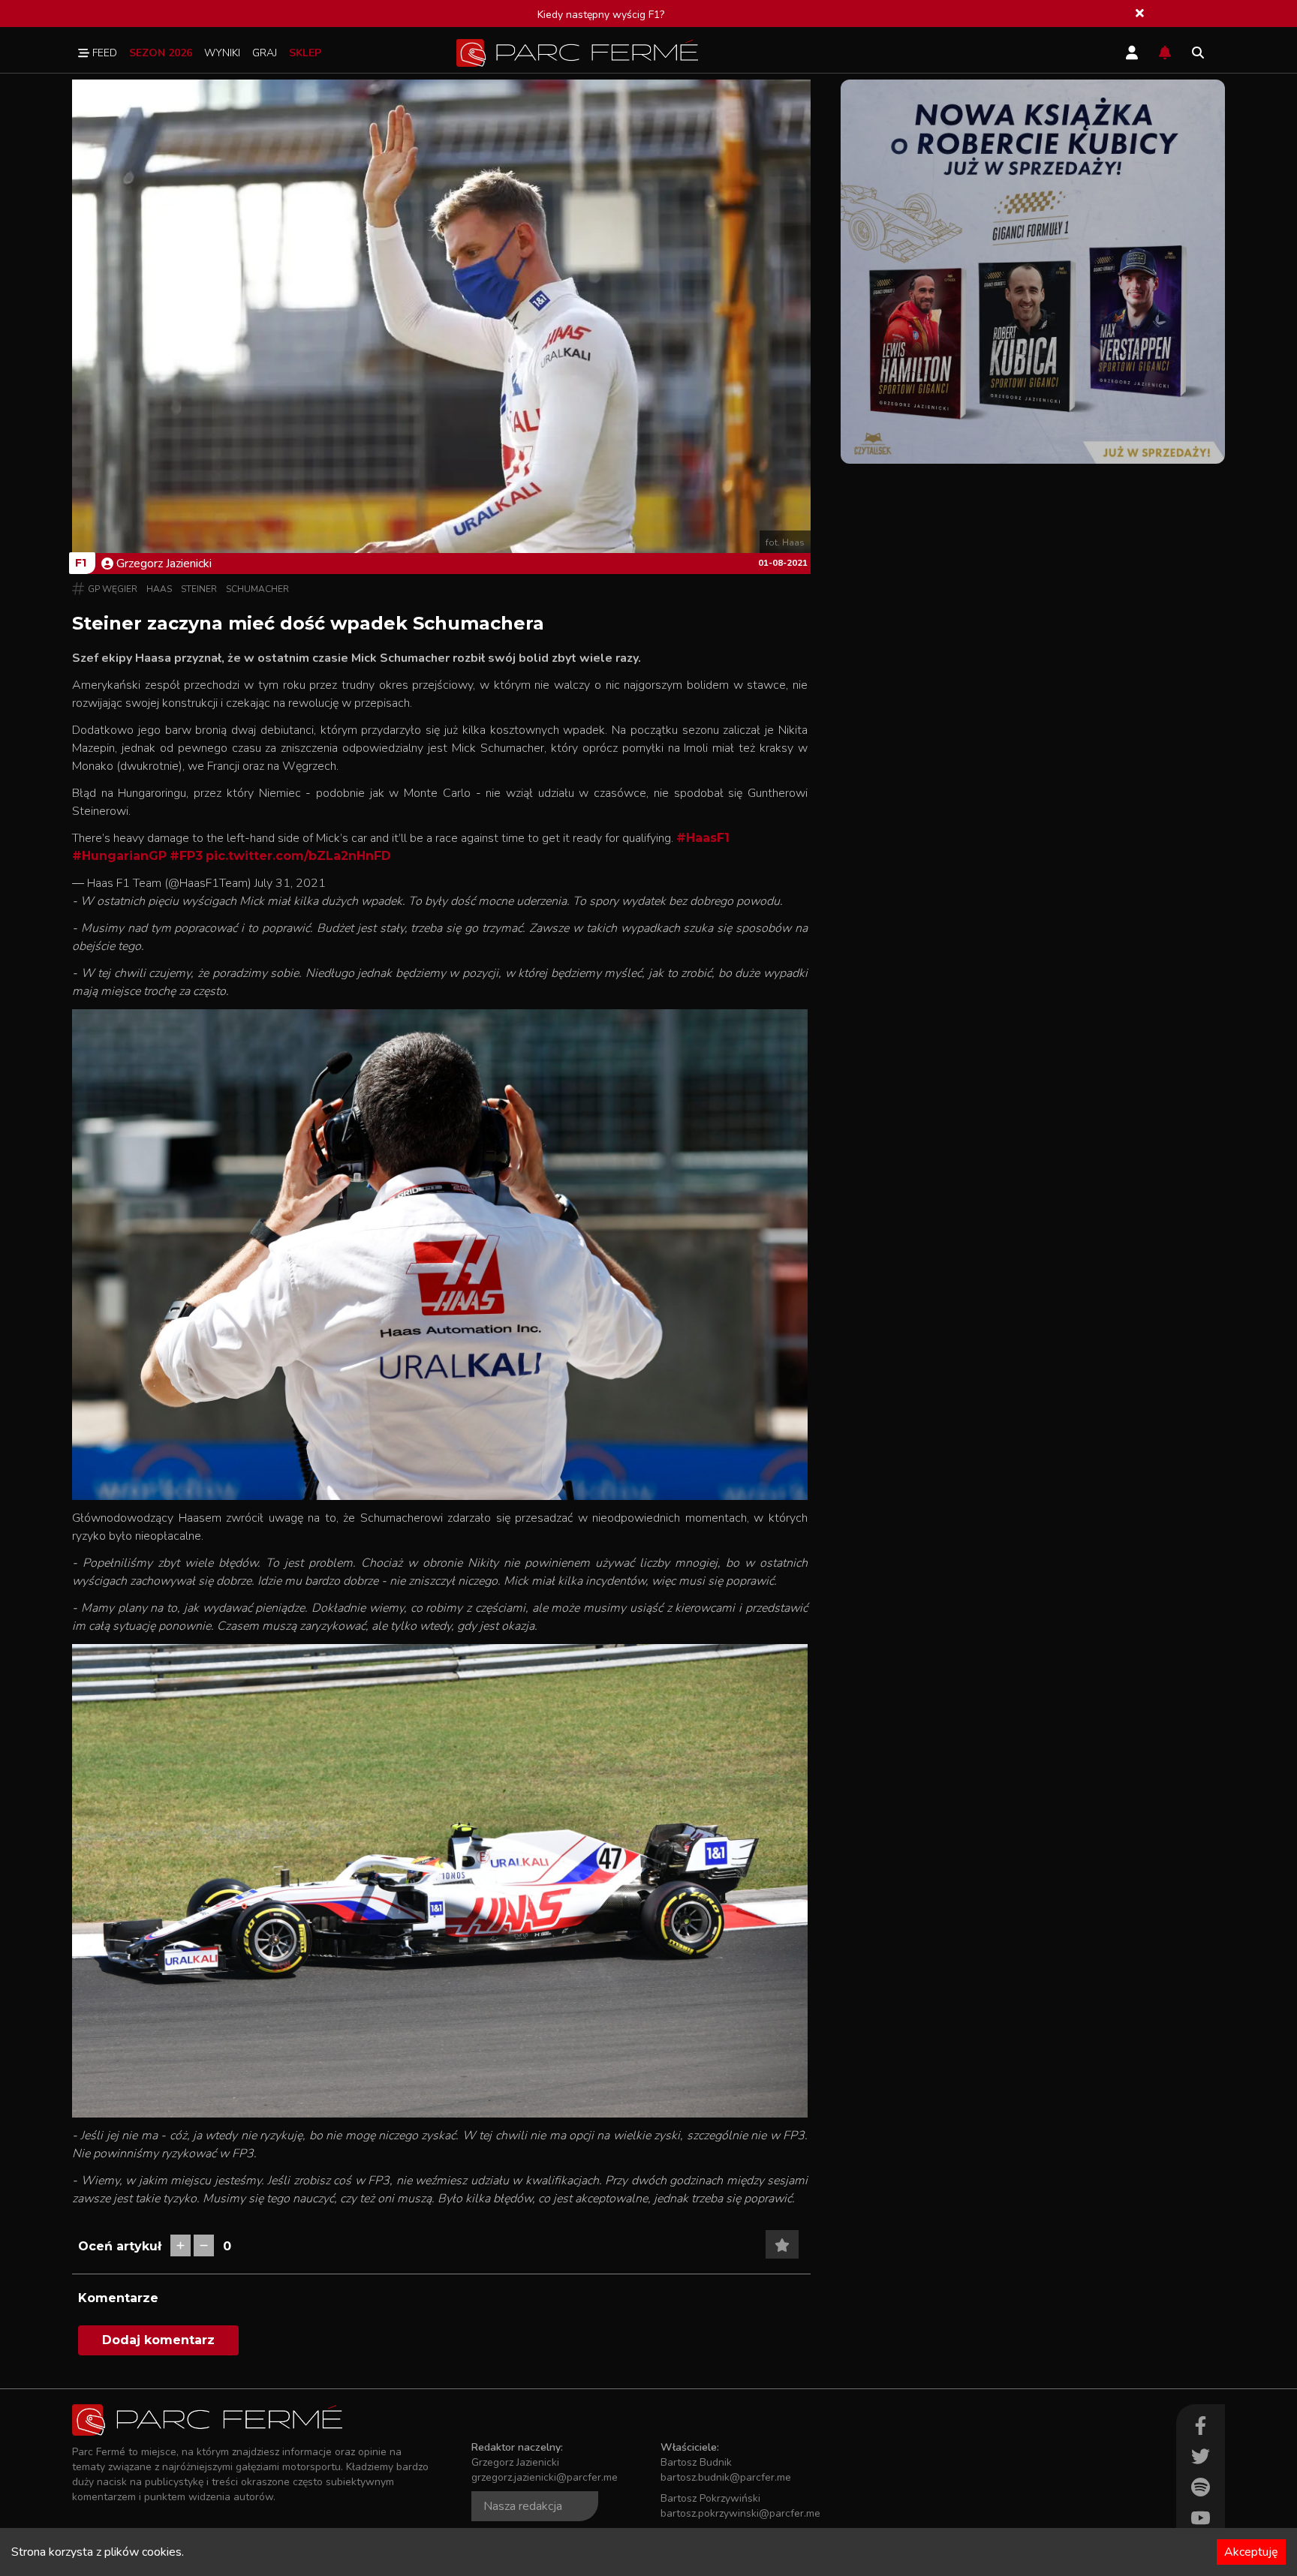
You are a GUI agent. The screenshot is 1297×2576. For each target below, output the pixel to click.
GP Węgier (113, 589)
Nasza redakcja (523, 2506)
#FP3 (186, 856)
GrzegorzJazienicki (164, 564)
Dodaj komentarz (158, 2340)
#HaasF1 (703, 838)
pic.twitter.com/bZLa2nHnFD (298, 856)
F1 (81, 563)
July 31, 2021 (290, 883)
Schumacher (257, 589)
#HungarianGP (119, 856)
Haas (159, 589)
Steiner (199, 589)
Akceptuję (1251, 2552)
